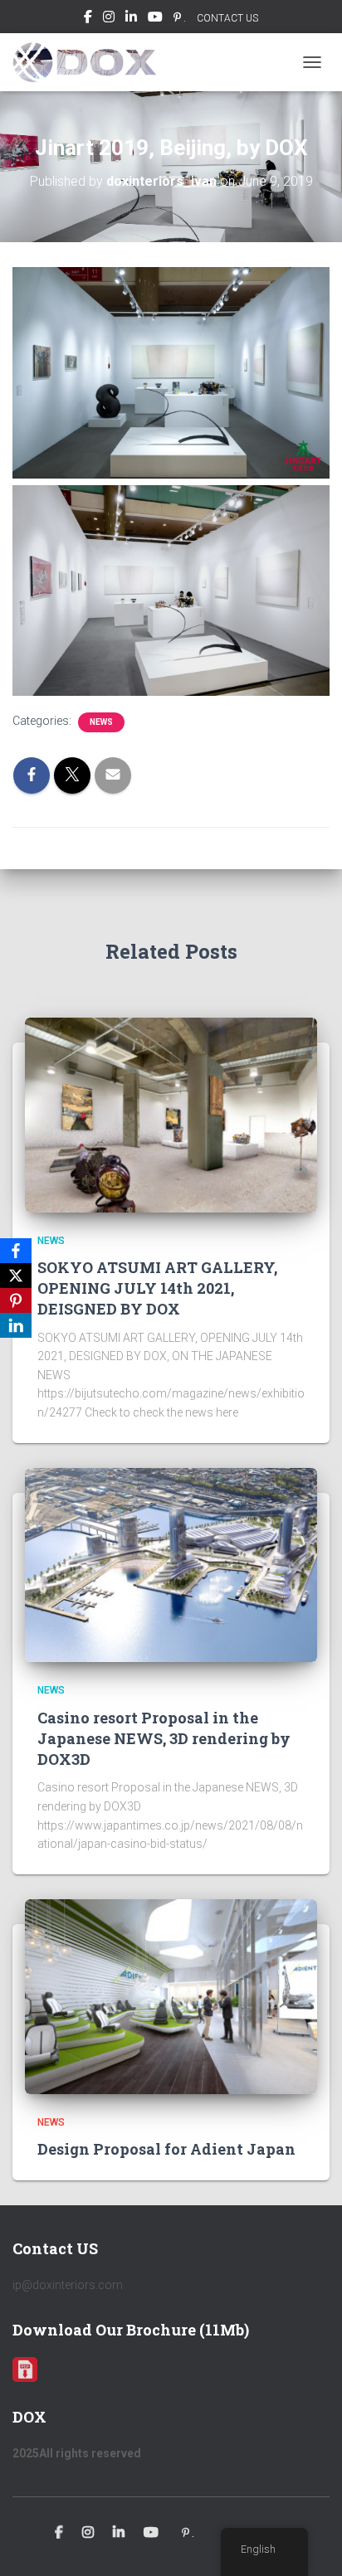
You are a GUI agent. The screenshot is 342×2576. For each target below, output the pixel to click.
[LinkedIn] (16, 1325)
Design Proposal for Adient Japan (166, 2149)
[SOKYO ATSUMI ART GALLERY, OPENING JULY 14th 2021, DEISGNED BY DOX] (171, 1114)
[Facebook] (16, 1251)
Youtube (155, 19)
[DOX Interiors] (90, 62)
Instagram (109, 19)
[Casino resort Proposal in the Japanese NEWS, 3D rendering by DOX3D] (171, 1564)
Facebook (88, 19)
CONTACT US (227, 18)
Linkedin (131, 19)
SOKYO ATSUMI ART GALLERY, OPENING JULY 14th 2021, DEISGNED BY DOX (157, 1288)
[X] (16, 1276)
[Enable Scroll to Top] (309, 2543)
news (101, 722)
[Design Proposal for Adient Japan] (171, 1995)
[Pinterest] (16, 1300)
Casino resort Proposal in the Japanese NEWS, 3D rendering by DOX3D (164, 1738)
